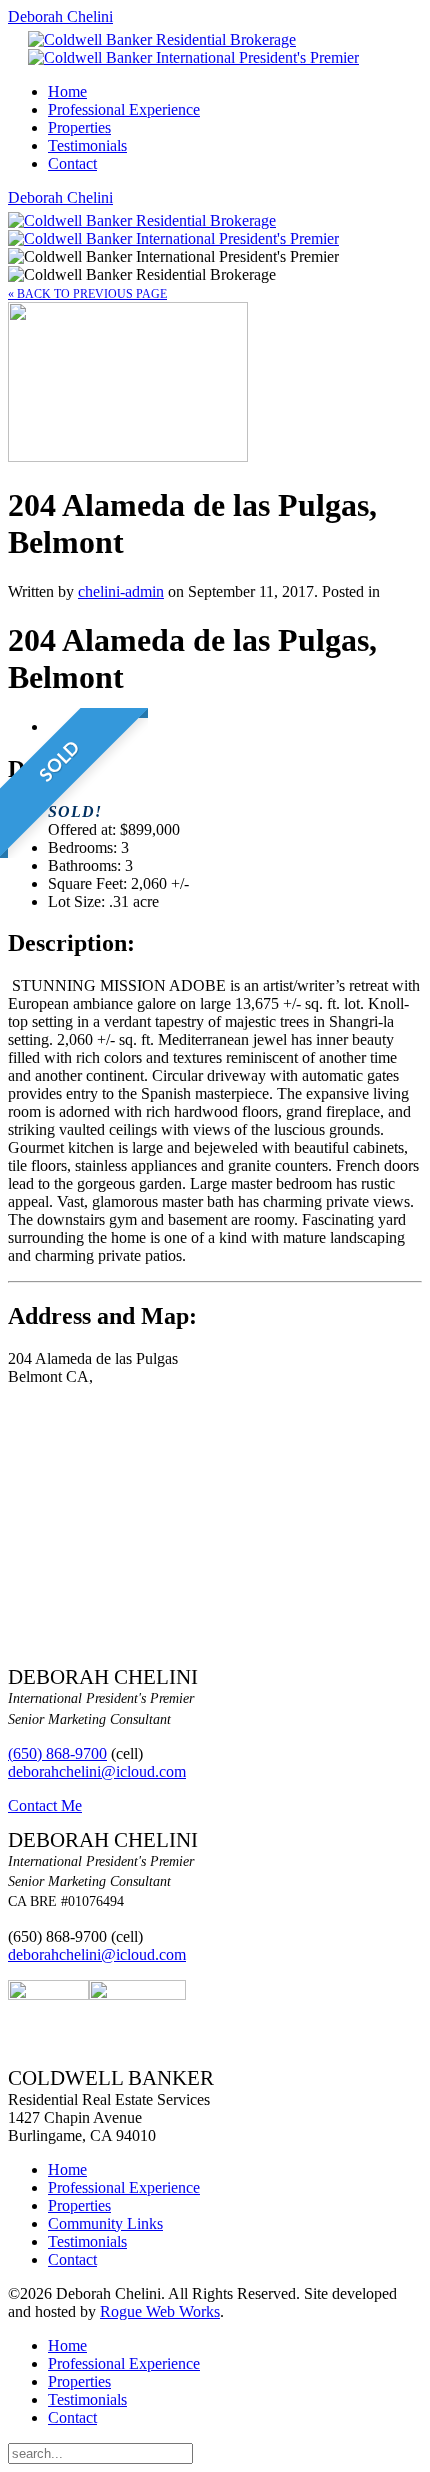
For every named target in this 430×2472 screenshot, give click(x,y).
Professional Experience (124, 109)
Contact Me (45, 1805)
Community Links (105, 2223)
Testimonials (87, 145)
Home (67, 91)
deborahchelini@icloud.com (97, 1771)
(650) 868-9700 (57, 1753)
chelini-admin (121, 591)
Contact (72, 163)
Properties (79, 127)
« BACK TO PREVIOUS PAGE (87, 294)
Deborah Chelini (60, 16)
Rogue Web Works (160, 2311)
